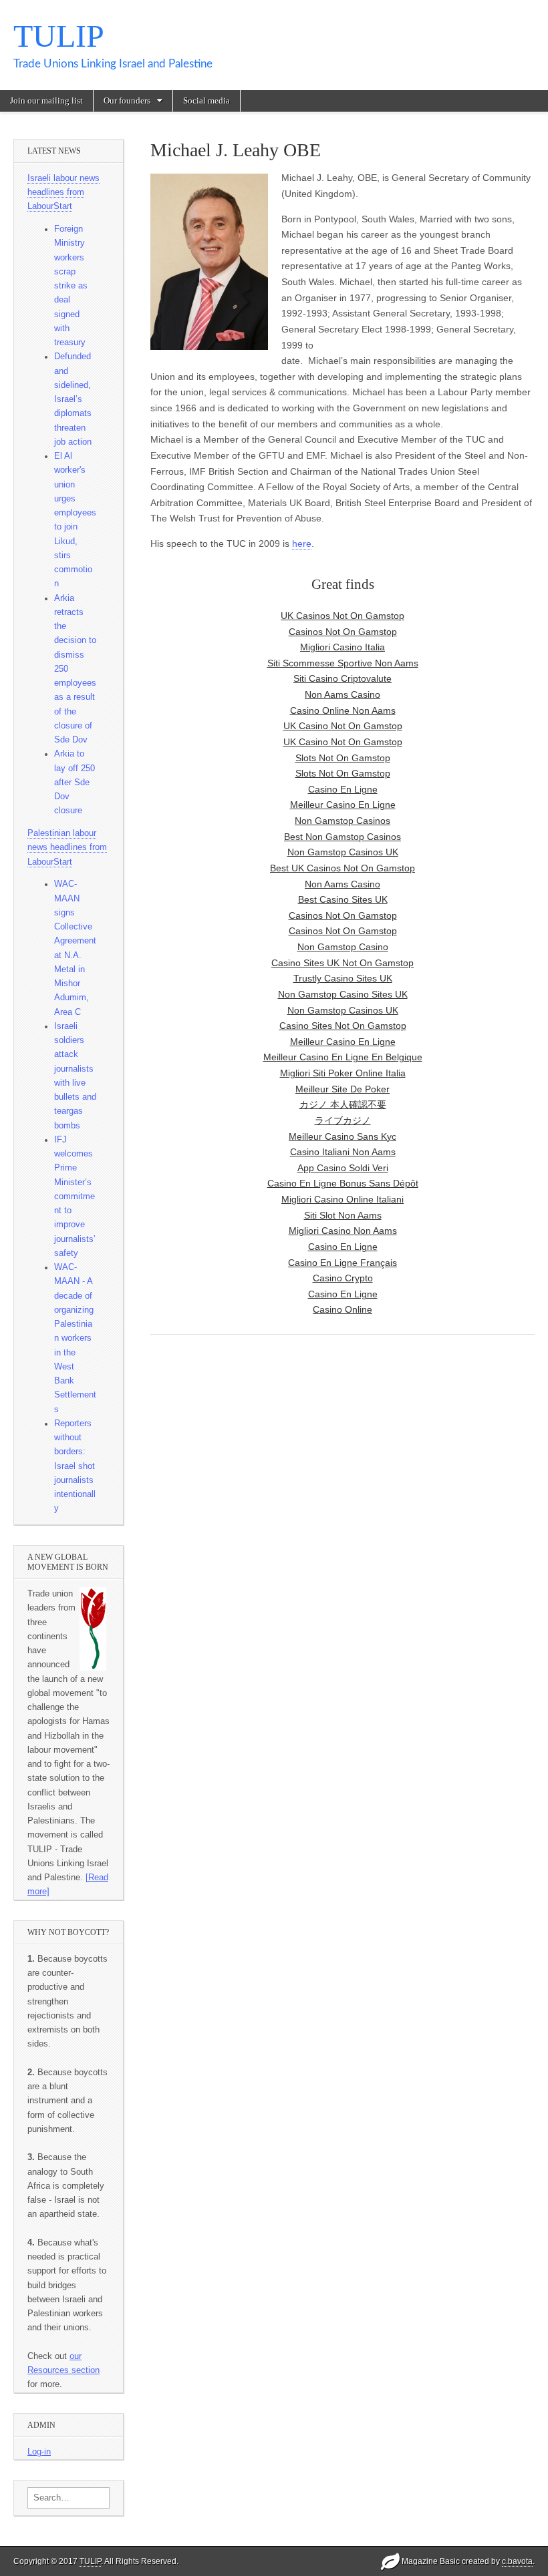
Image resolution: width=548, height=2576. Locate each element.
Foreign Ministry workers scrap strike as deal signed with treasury (71, 286)
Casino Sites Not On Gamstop (343, 1026)
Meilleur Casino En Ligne (343, 805)
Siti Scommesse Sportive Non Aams (343, 663)
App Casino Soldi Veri (343, 1168)
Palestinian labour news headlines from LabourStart (67, 848)
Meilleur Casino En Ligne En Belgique (343, 1057)
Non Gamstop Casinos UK (343, 852)
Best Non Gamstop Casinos (342, 837)
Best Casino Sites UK (343, 899)
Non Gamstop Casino (343, 947)
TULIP (59, 36)
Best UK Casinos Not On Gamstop (342, 868)
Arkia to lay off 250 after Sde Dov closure (75, 782)
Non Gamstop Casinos (342, 821)
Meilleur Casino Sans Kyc (342, 1136)
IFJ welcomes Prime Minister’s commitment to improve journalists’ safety (75, 1197)
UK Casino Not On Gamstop (343, 726)
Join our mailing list (46, 100)
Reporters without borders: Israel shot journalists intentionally (75, 1466)
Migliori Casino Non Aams (343, 1231)
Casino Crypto (343, 1278)
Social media (207, 100)
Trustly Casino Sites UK (343, 978)
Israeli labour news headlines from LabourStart (63, 193)
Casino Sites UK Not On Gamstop (342, 963)
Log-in (39, 2452)
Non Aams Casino (342, 694)
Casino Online (342, 1309)
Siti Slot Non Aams (343, 1215)
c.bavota (517, 2561)
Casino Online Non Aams (343, 710)
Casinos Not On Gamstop (343, 915)
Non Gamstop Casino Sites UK (343, 994)
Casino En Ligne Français (342, 1263)
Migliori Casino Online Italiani (342, 1199)
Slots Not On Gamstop (343, 758)
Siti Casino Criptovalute (342, 678)
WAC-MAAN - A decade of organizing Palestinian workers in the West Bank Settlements (75, 1338)
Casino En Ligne (343, 789)
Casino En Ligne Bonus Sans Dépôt (343, 1183)
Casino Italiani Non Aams (343, 1152)
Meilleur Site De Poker (342, 1089)
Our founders (127, 100)
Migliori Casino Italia (342, 647)
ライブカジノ (343, 1120)
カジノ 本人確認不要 (343, 1104)
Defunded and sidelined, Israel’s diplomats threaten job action (73, 399)
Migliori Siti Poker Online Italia (343, 1073)
